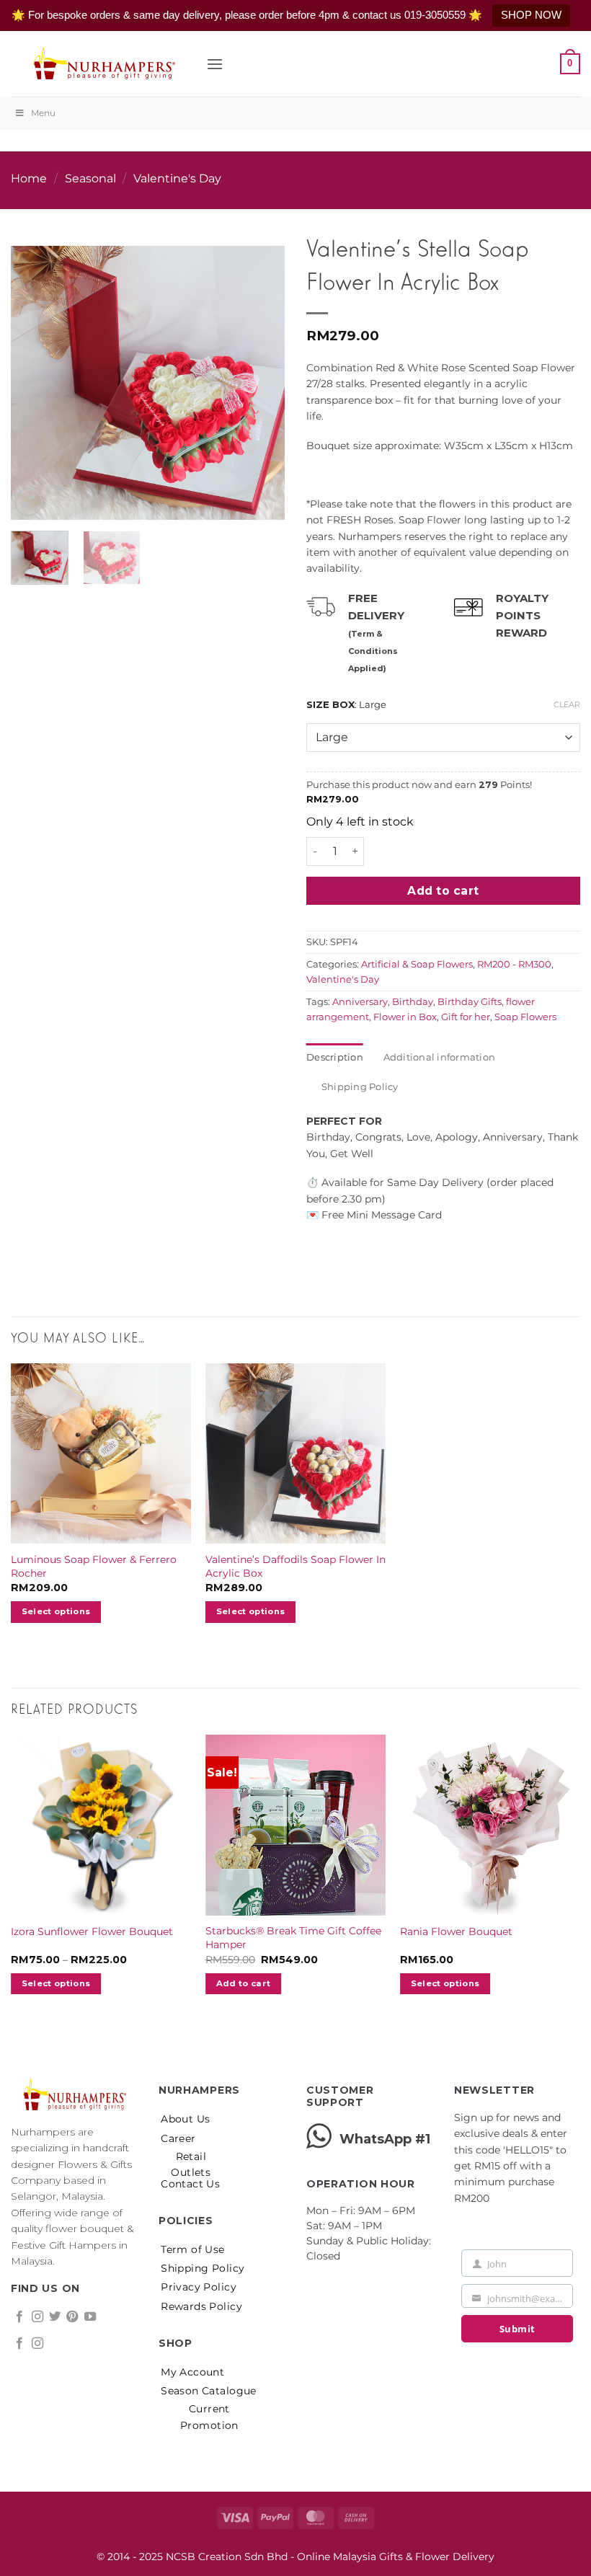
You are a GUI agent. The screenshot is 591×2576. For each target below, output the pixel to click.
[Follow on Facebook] (19, 2317)
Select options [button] (56, 1611)
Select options (251, 1611)
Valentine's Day (177, 178)
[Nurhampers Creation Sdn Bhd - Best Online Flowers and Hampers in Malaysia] (103, 64)
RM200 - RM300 (514, 964)
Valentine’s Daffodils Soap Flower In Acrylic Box (295, 1566)
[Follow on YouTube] (90, 2317)
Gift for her (466, 1017)
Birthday (413, 1002)
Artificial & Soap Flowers (417, 964)
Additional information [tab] (440, 1057)
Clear (567, 704)
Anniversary (360, 1002)
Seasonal (90, 178)
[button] (215, 64)
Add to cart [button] (244, 1983)
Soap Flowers (525, 1017)
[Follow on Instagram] (37, 2317)
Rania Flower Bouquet (456, 1931)
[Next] (261, 371)
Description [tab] (335, 1057)
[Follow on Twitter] (55, 2317)
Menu (43, 113)
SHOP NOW (531, 15)
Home (29, 178)
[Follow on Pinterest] (72, 2317)
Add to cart (443, 891)
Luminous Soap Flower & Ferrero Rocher (94, 1566)
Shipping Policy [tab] (360, 1087)
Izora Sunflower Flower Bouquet (92, 1931)
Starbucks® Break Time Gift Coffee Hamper (293, 1938)
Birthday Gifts (470, 1002)
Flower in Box (405, 1017)
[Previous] (35, 371)
